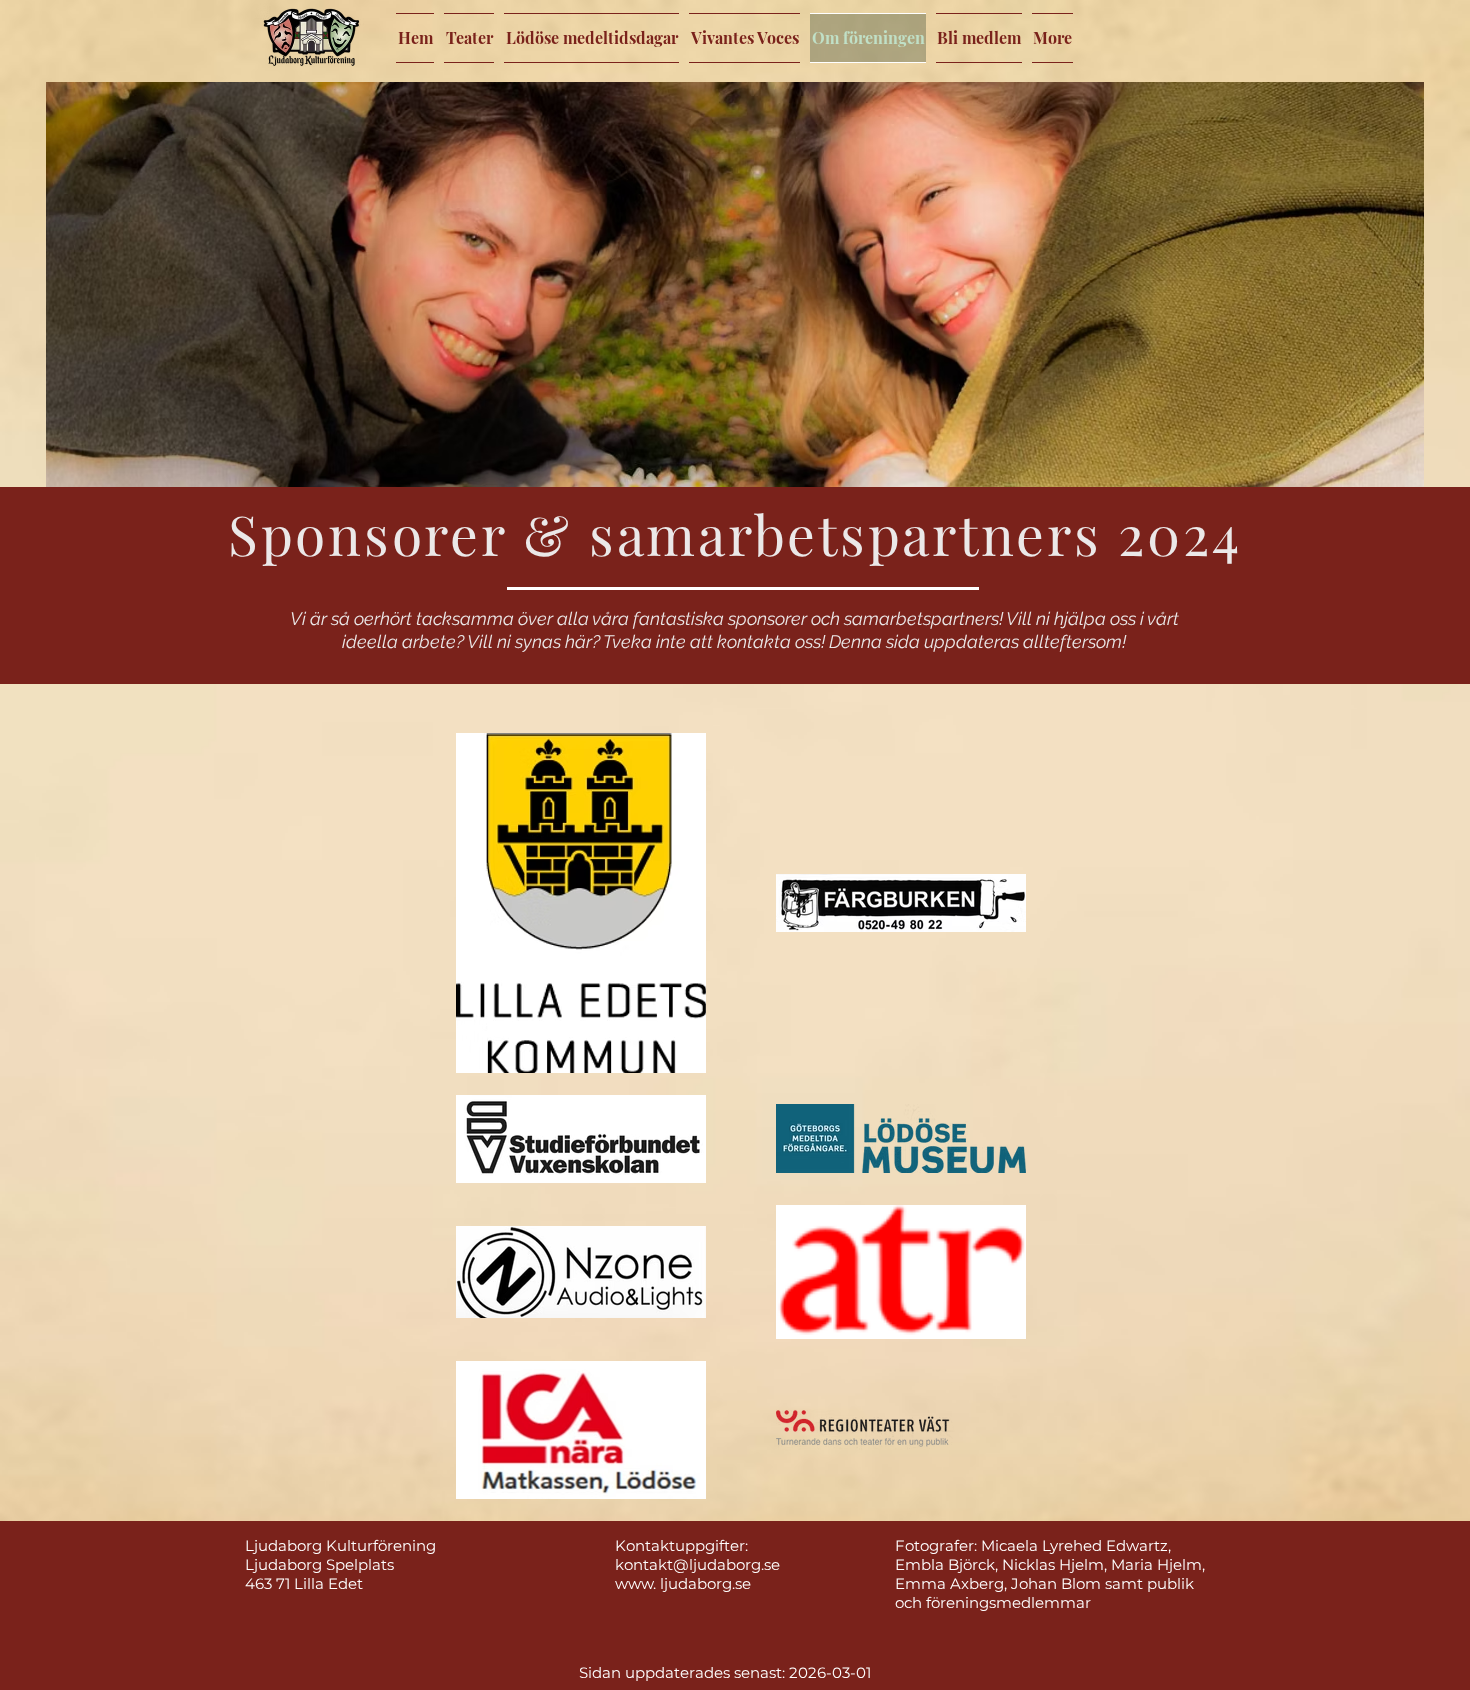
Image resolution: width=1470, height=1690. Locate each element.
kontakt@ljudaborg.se (697, 1564)
